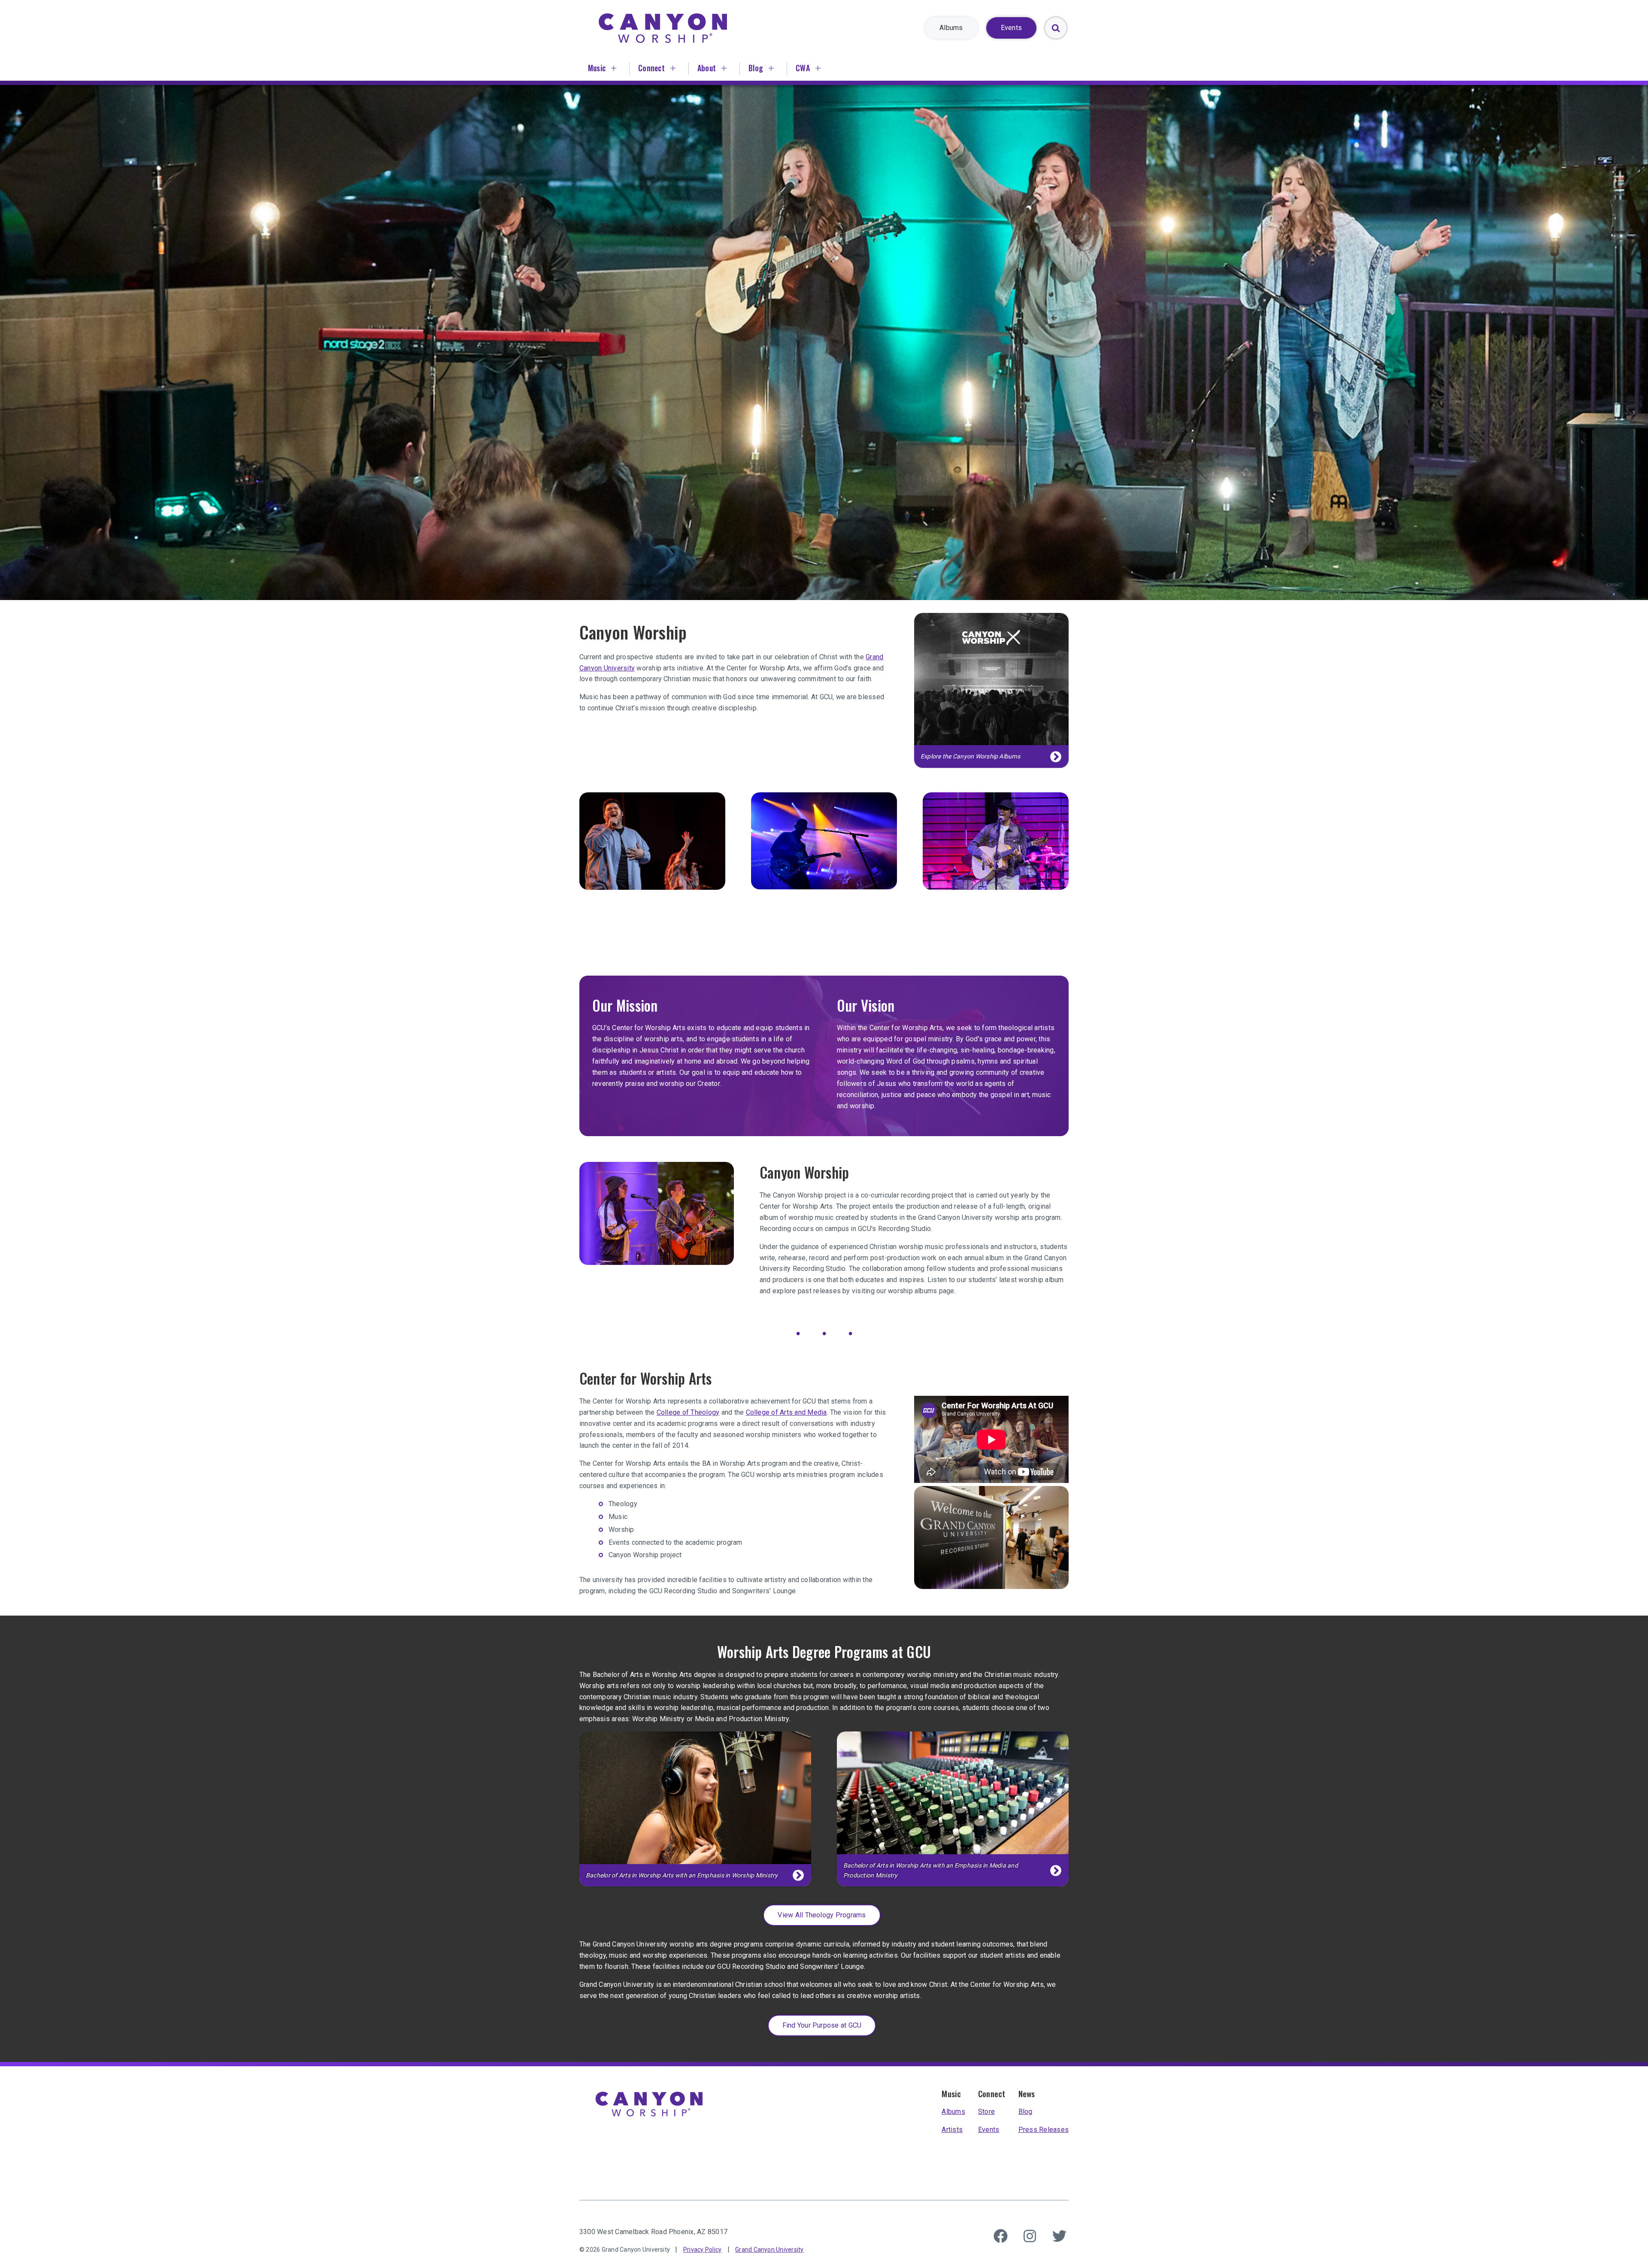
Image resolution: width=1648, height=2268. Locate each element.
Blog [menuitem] (756, 68)
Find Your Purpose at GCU (822, 2025)
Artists (952, 2130)
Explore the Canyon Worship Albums (970, 756)
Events (989, 2130)
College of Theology (688, 1412)
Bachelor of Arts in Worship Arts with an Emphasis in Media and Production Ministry (931, 1870)
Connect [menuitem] (651, 68)
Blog (1025, 2112)
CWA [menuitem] (803, 68)
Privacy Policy (702, 2250)
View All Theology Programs (822, 1915)
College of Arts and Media (786, 1412)
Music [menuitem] (597, 68)
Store (986, 2112)
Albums (953, 2112)
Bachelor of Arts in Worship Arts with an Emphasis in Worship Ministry (682, 1875)
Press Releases (1044, 2130)
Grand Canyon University (769, 2250)
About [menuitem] (707, 68)
